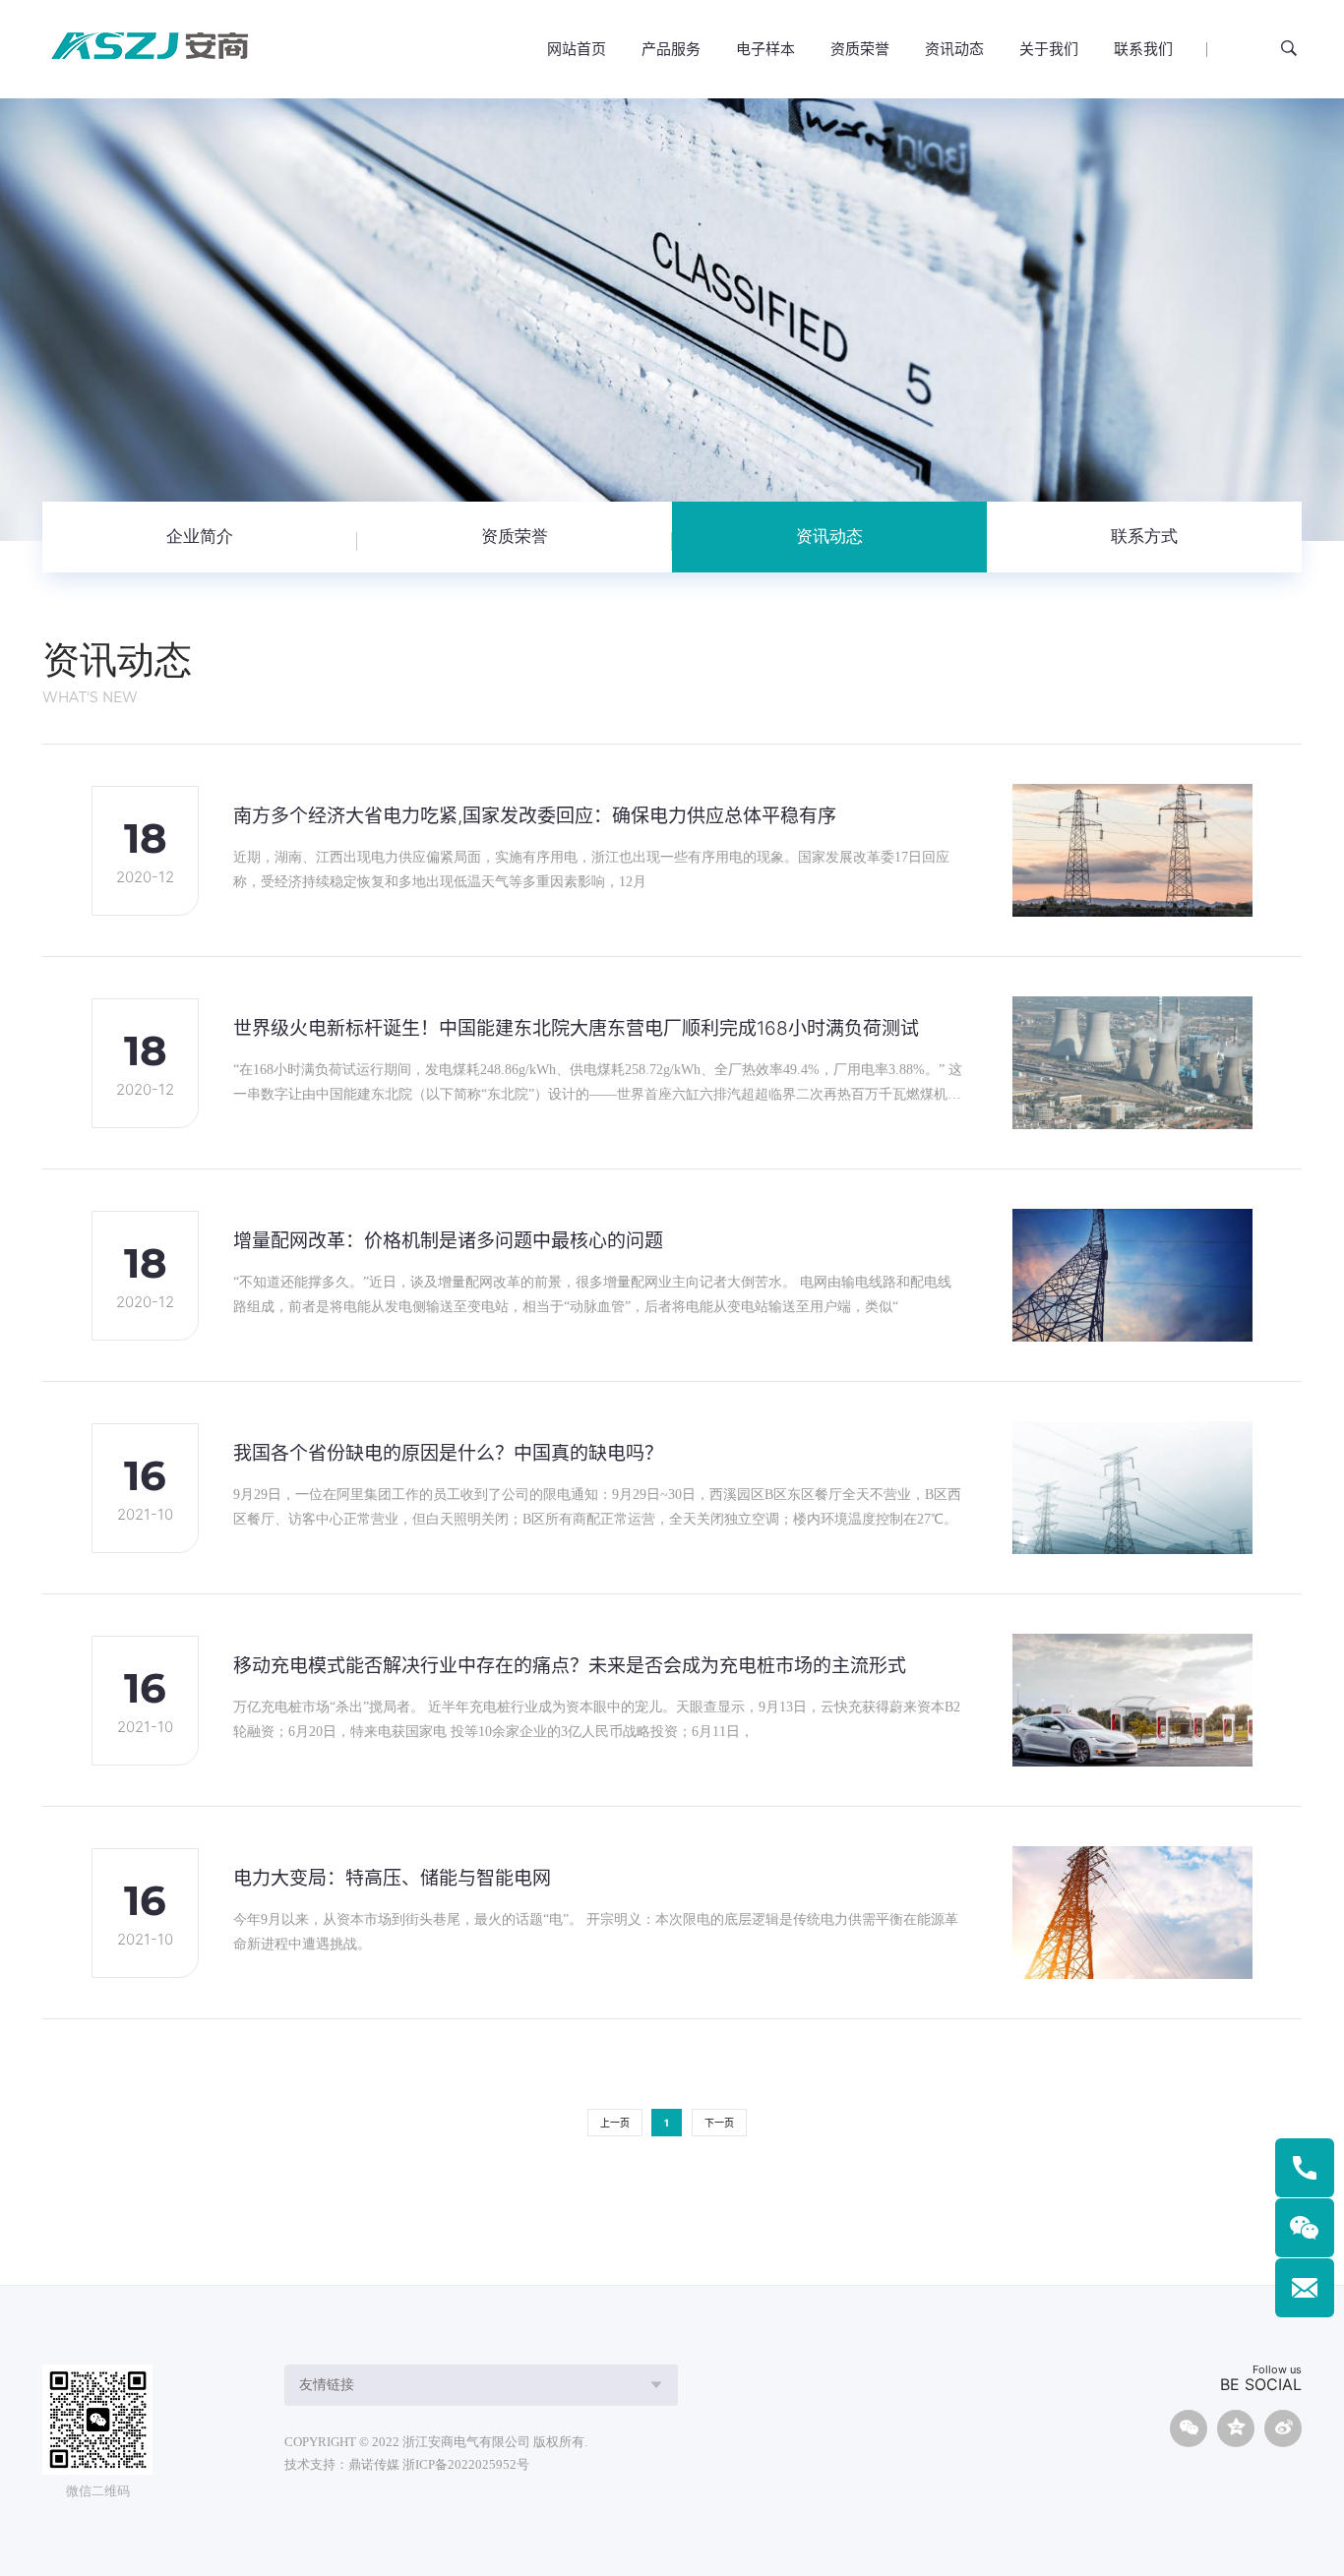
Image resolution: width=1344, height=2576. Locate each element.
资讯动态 (954, 49)
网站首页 (577, 49)
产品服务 (671, 49)
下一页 (719, 2123)
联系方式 (1144, 537)
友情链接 (327, 2385)
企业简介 (200, 537)
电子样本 (765, 49)
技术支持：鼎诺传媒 (342, 2464)
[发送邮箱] (1305, 2288)
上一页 (615, 2123)
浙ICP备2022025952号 (466, 2464)
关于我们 (1049, 49)
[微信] (1305, 2228)
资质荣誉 (860, 49)
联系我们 (1143, 49)
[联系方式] (1305, 2168)
